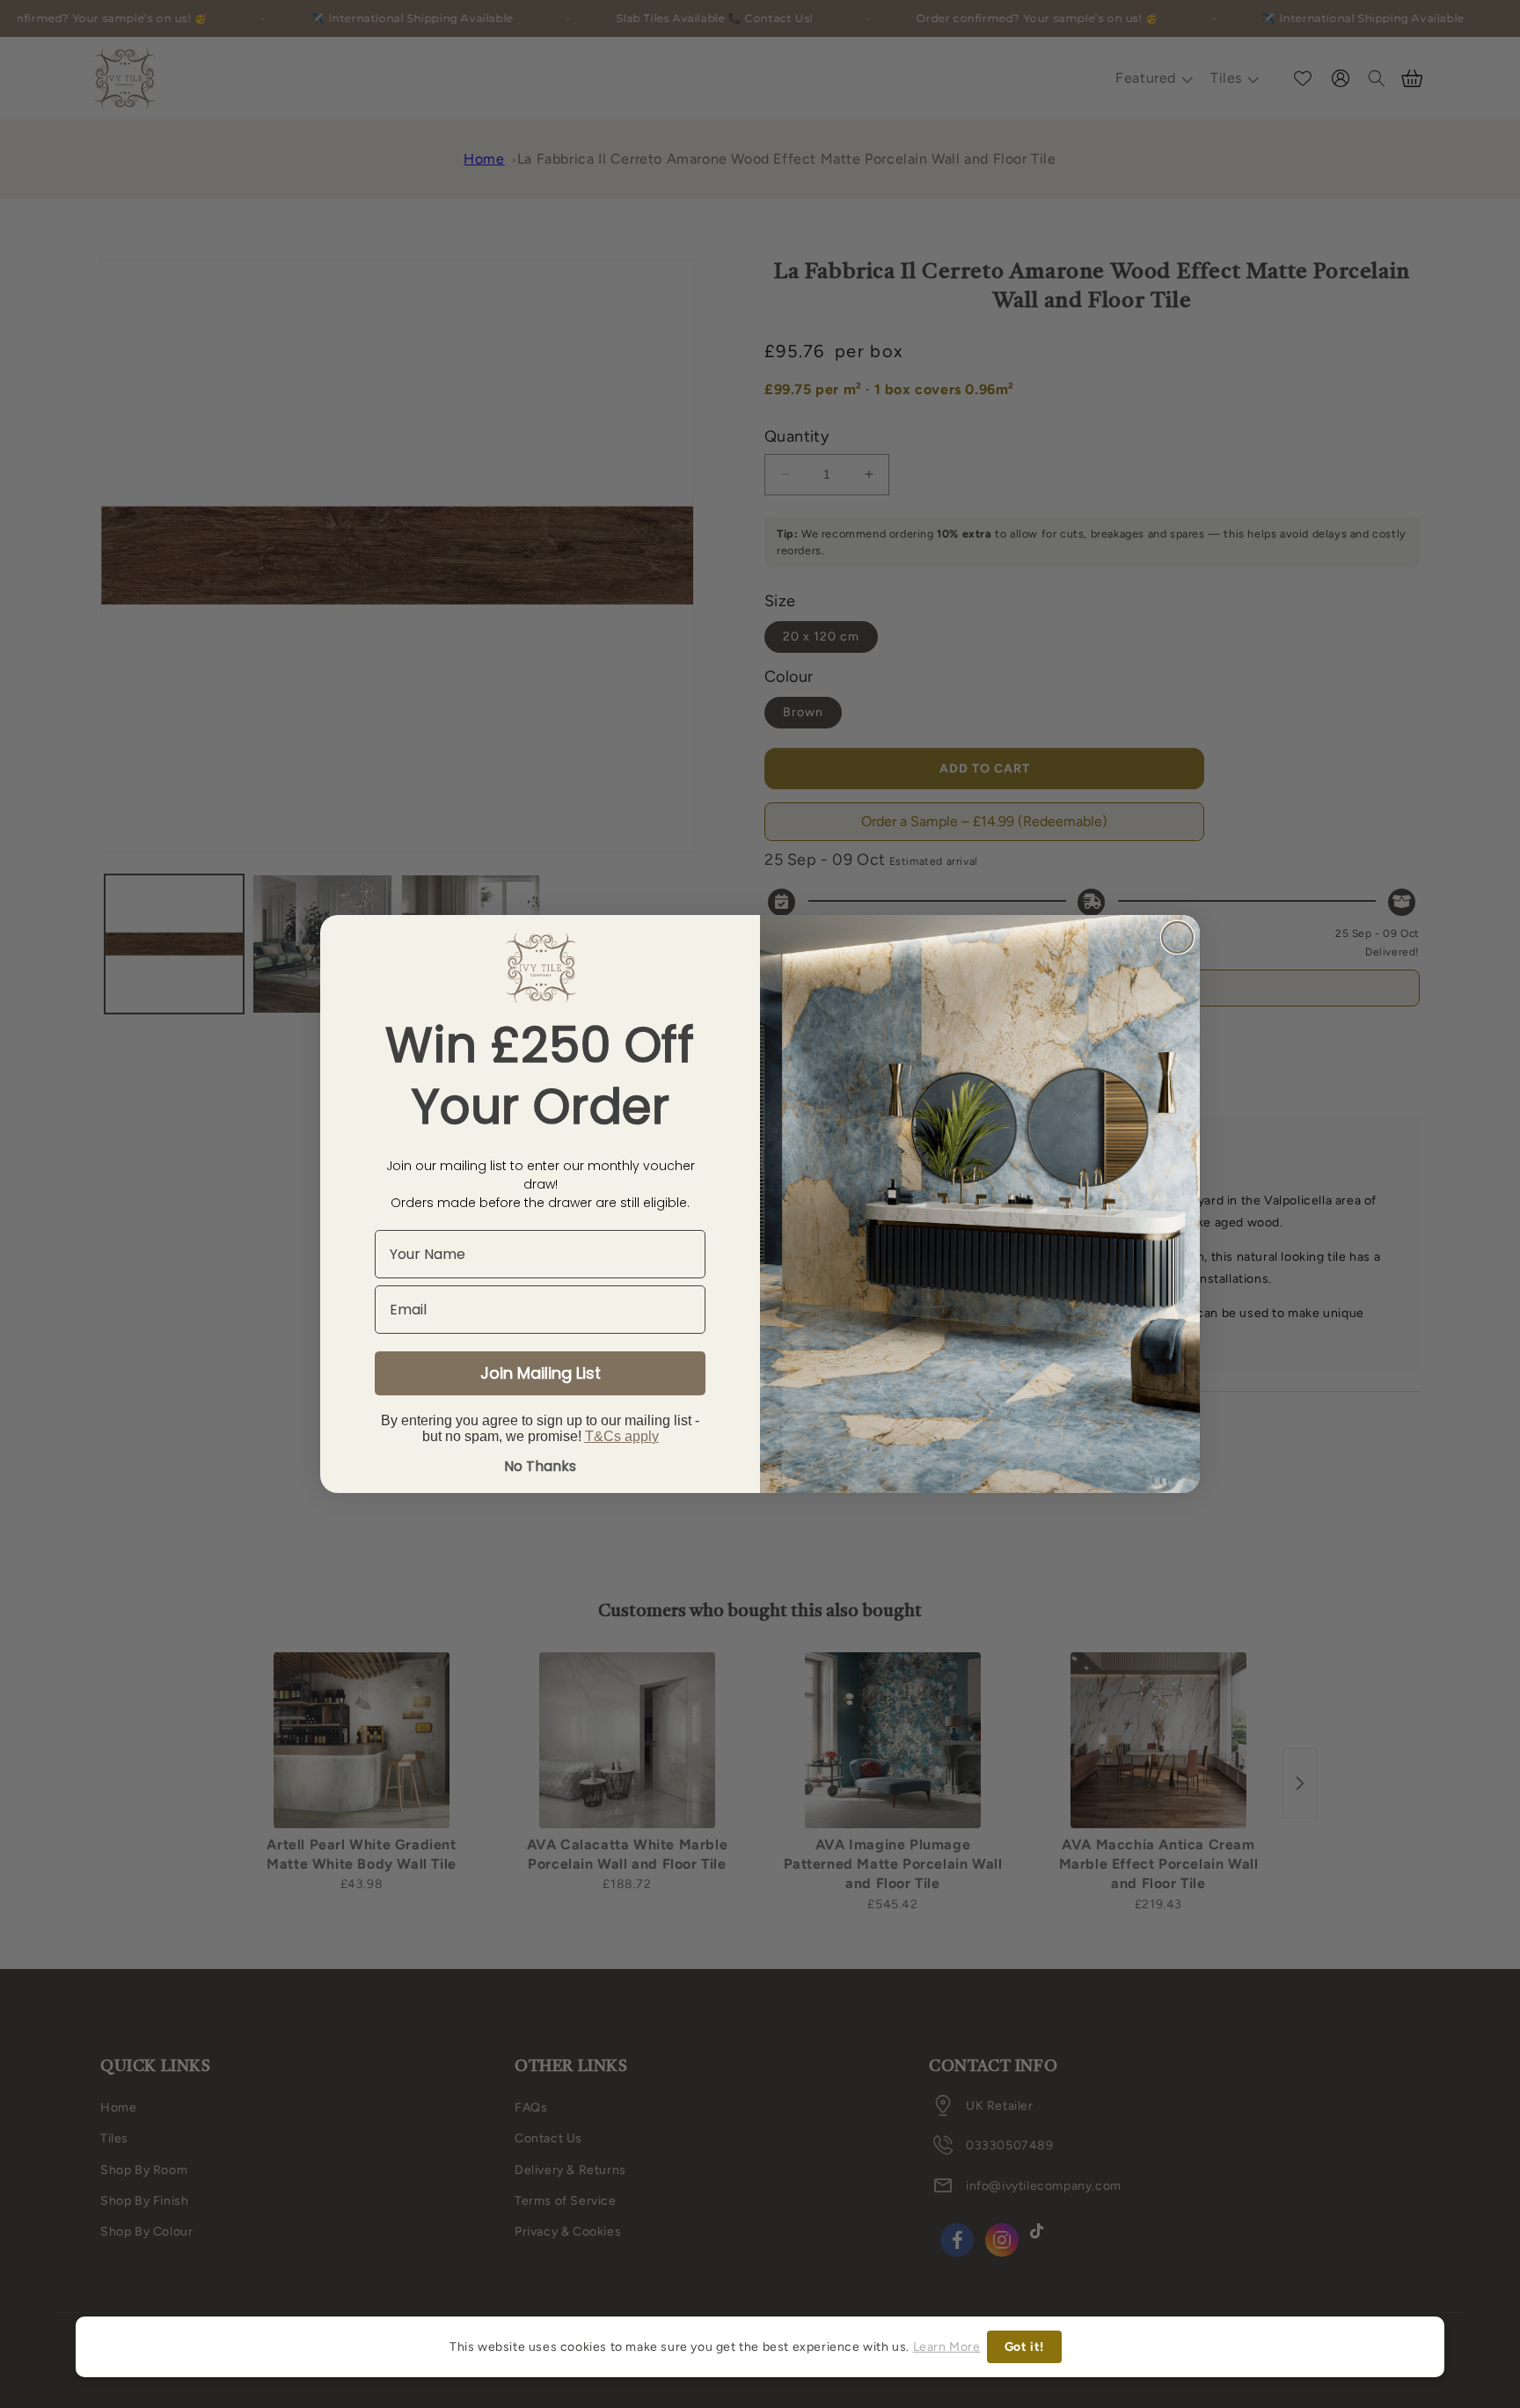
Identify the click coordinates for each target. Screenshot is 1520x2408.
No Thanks (540, 1466)
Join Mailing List (541, 1373)
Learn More (947, 2347)
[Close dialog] (1177, 937)
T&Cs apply (622, 1436)
